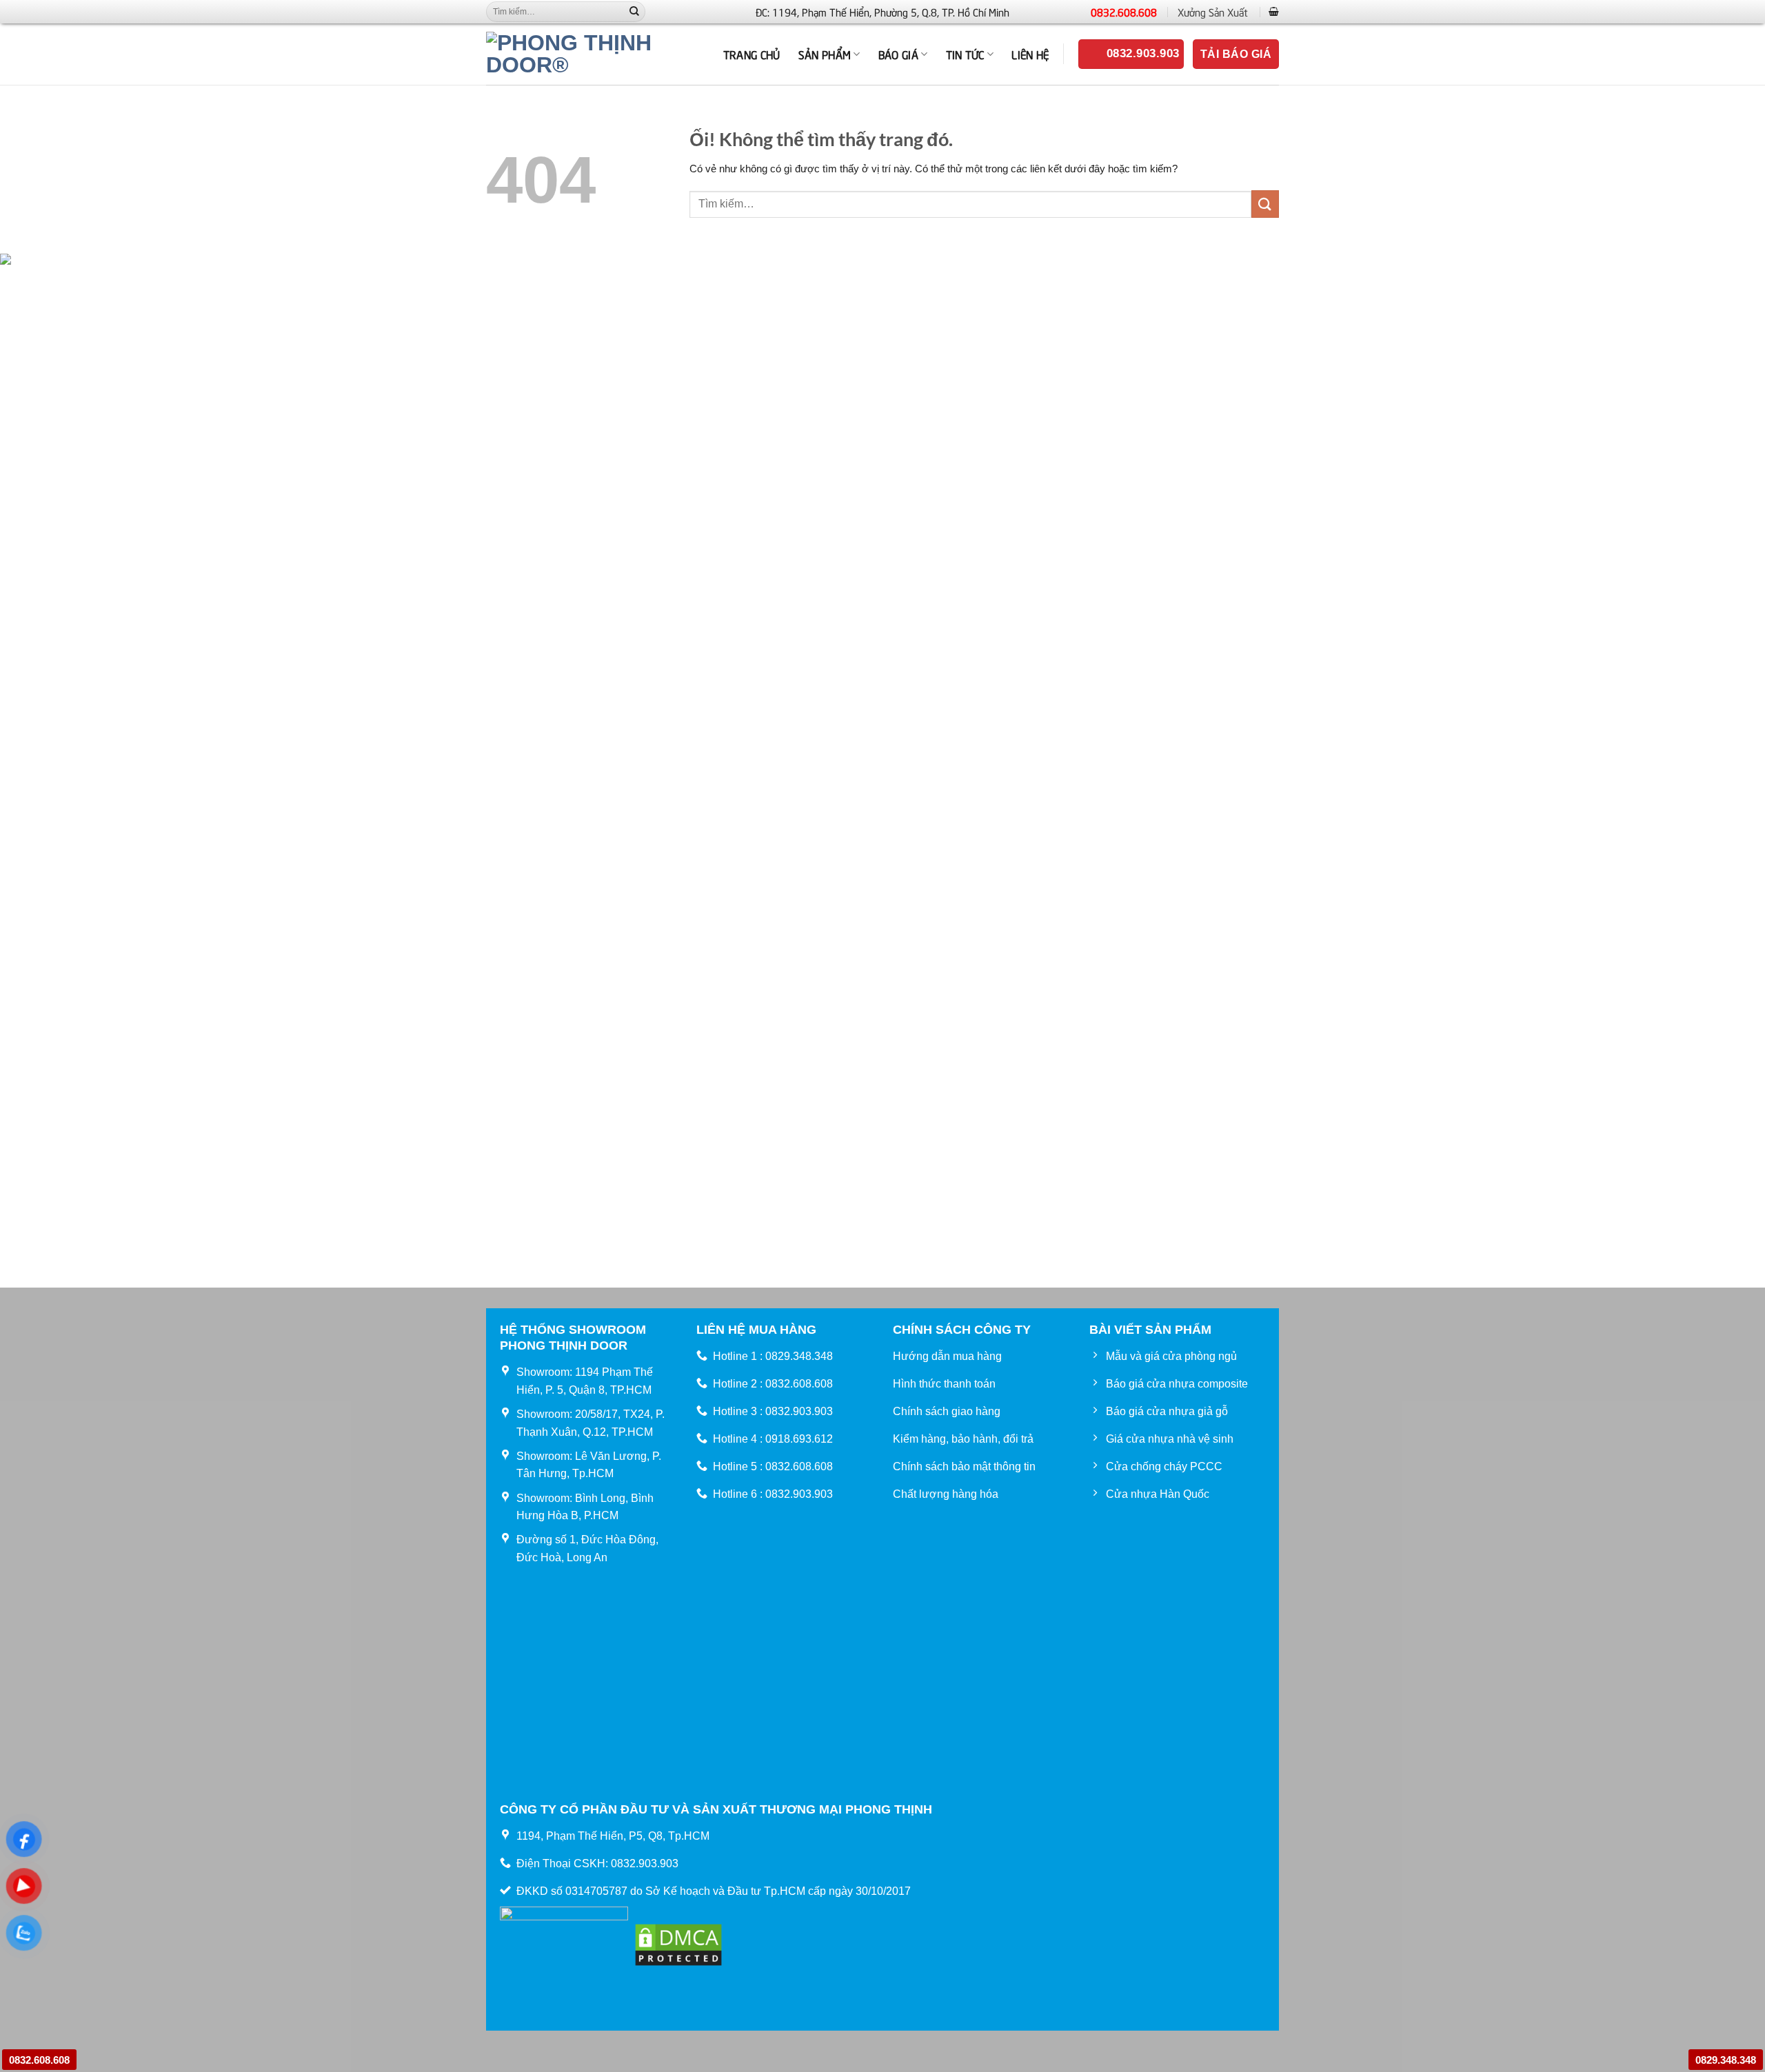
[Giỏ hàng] (1274, 11)
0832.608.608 (1124, 12)
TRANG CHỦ (752, 54)
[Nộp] (634, 12)
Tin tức (965, 54)
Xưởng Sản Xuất (1213, 12)
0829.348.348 (1726, 2060)
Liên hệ (1030, 54)
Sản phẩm (825, 54)
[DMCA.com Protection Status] (678, 1943)
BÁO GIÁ (898, 54)
